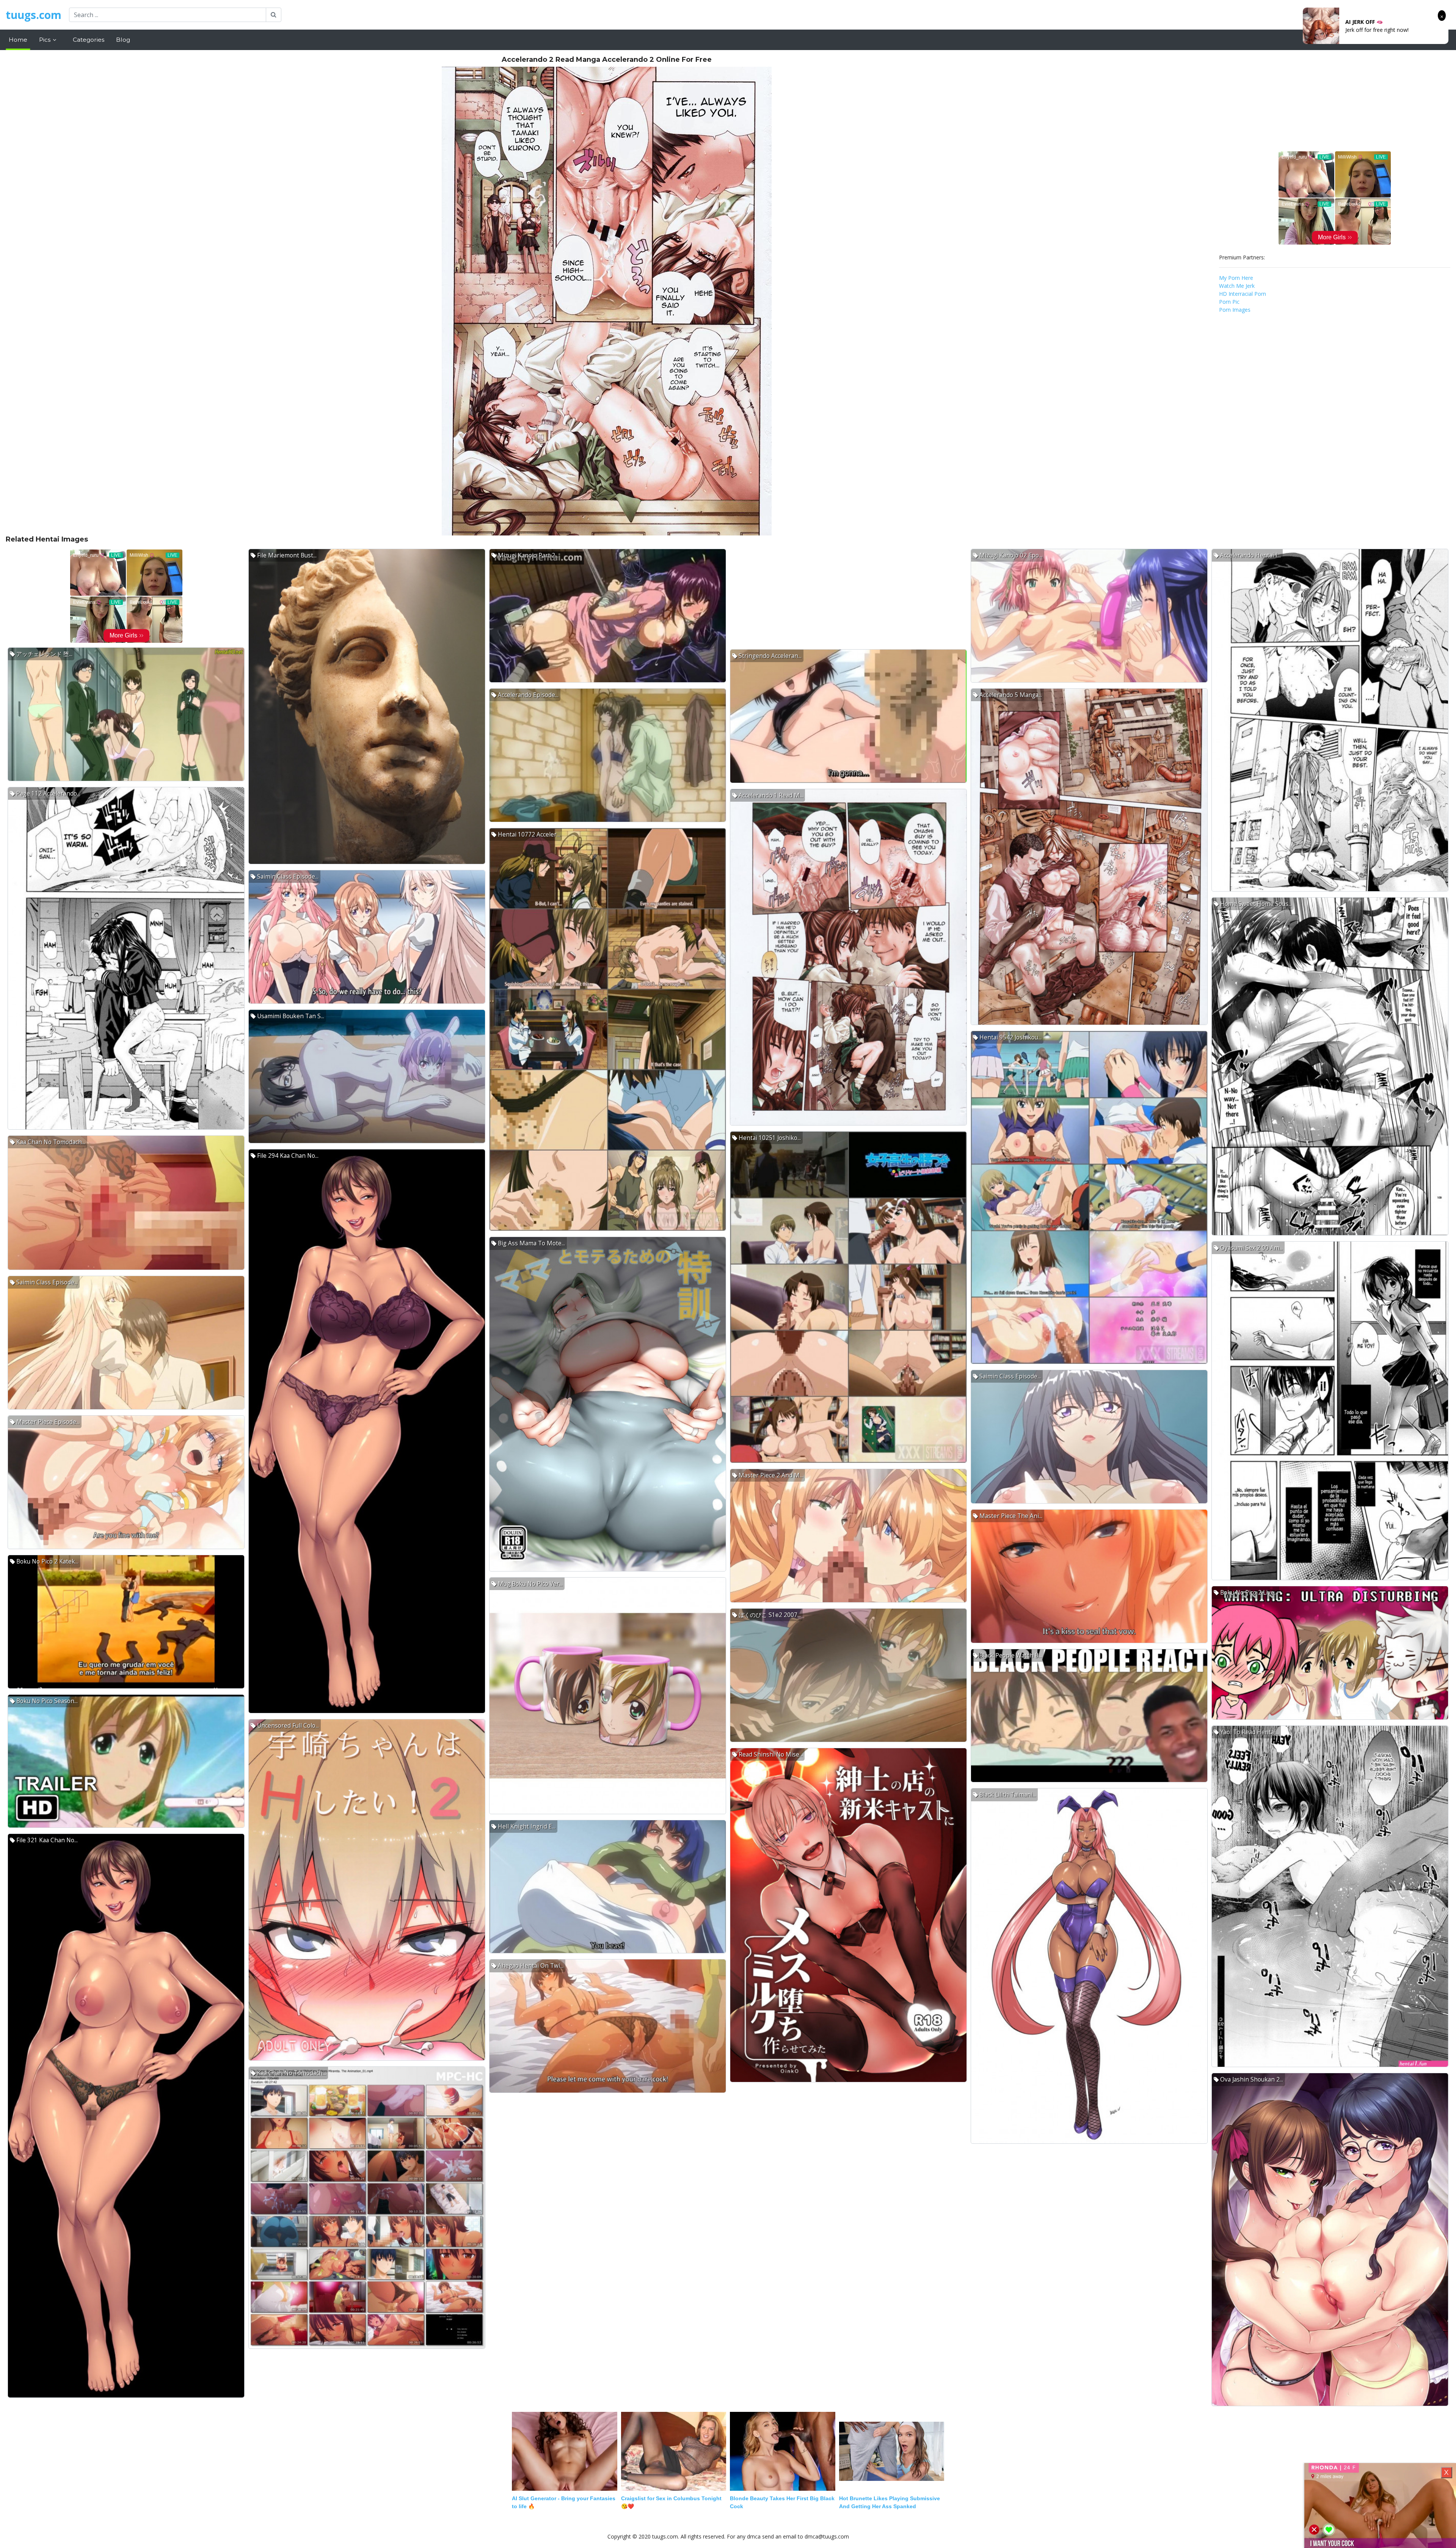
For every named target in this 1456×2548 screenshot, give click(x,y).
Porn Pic (1229, 302)
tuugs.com (34, 15)
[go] (274, 15)
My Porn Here (1236, 278)
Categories (89, 40)
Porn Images (1235, 310)
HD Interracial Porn (1243, 294)
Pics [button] (45, 40)
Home (18, 40)
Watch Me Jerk (1237, 286)
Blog (123, 40)
